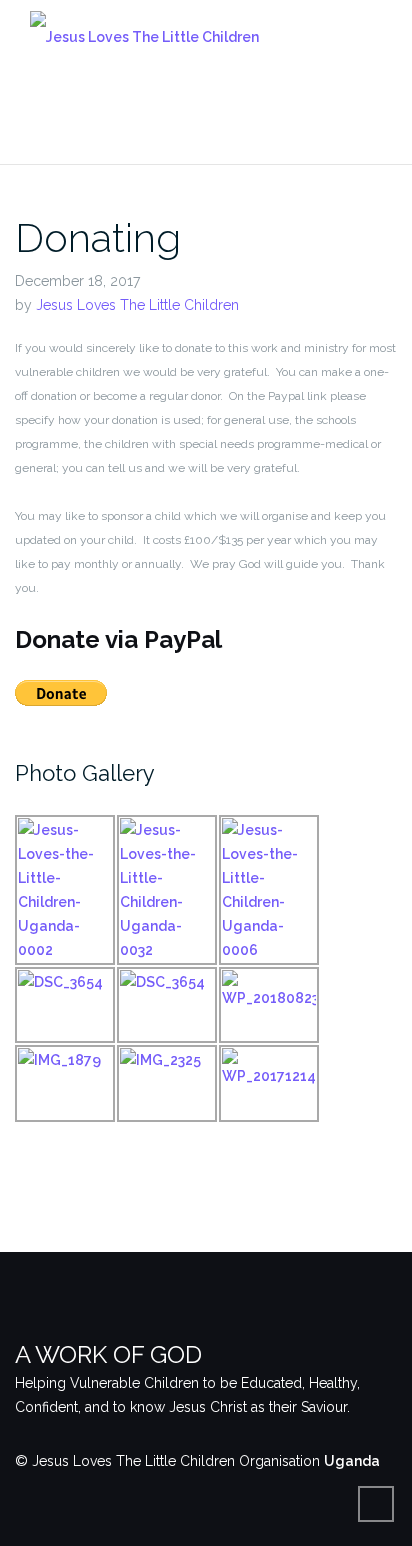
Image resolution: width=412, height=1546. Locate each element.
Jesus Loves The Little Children (137, 305)
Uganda (352, 1461)
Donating (98, 237)
